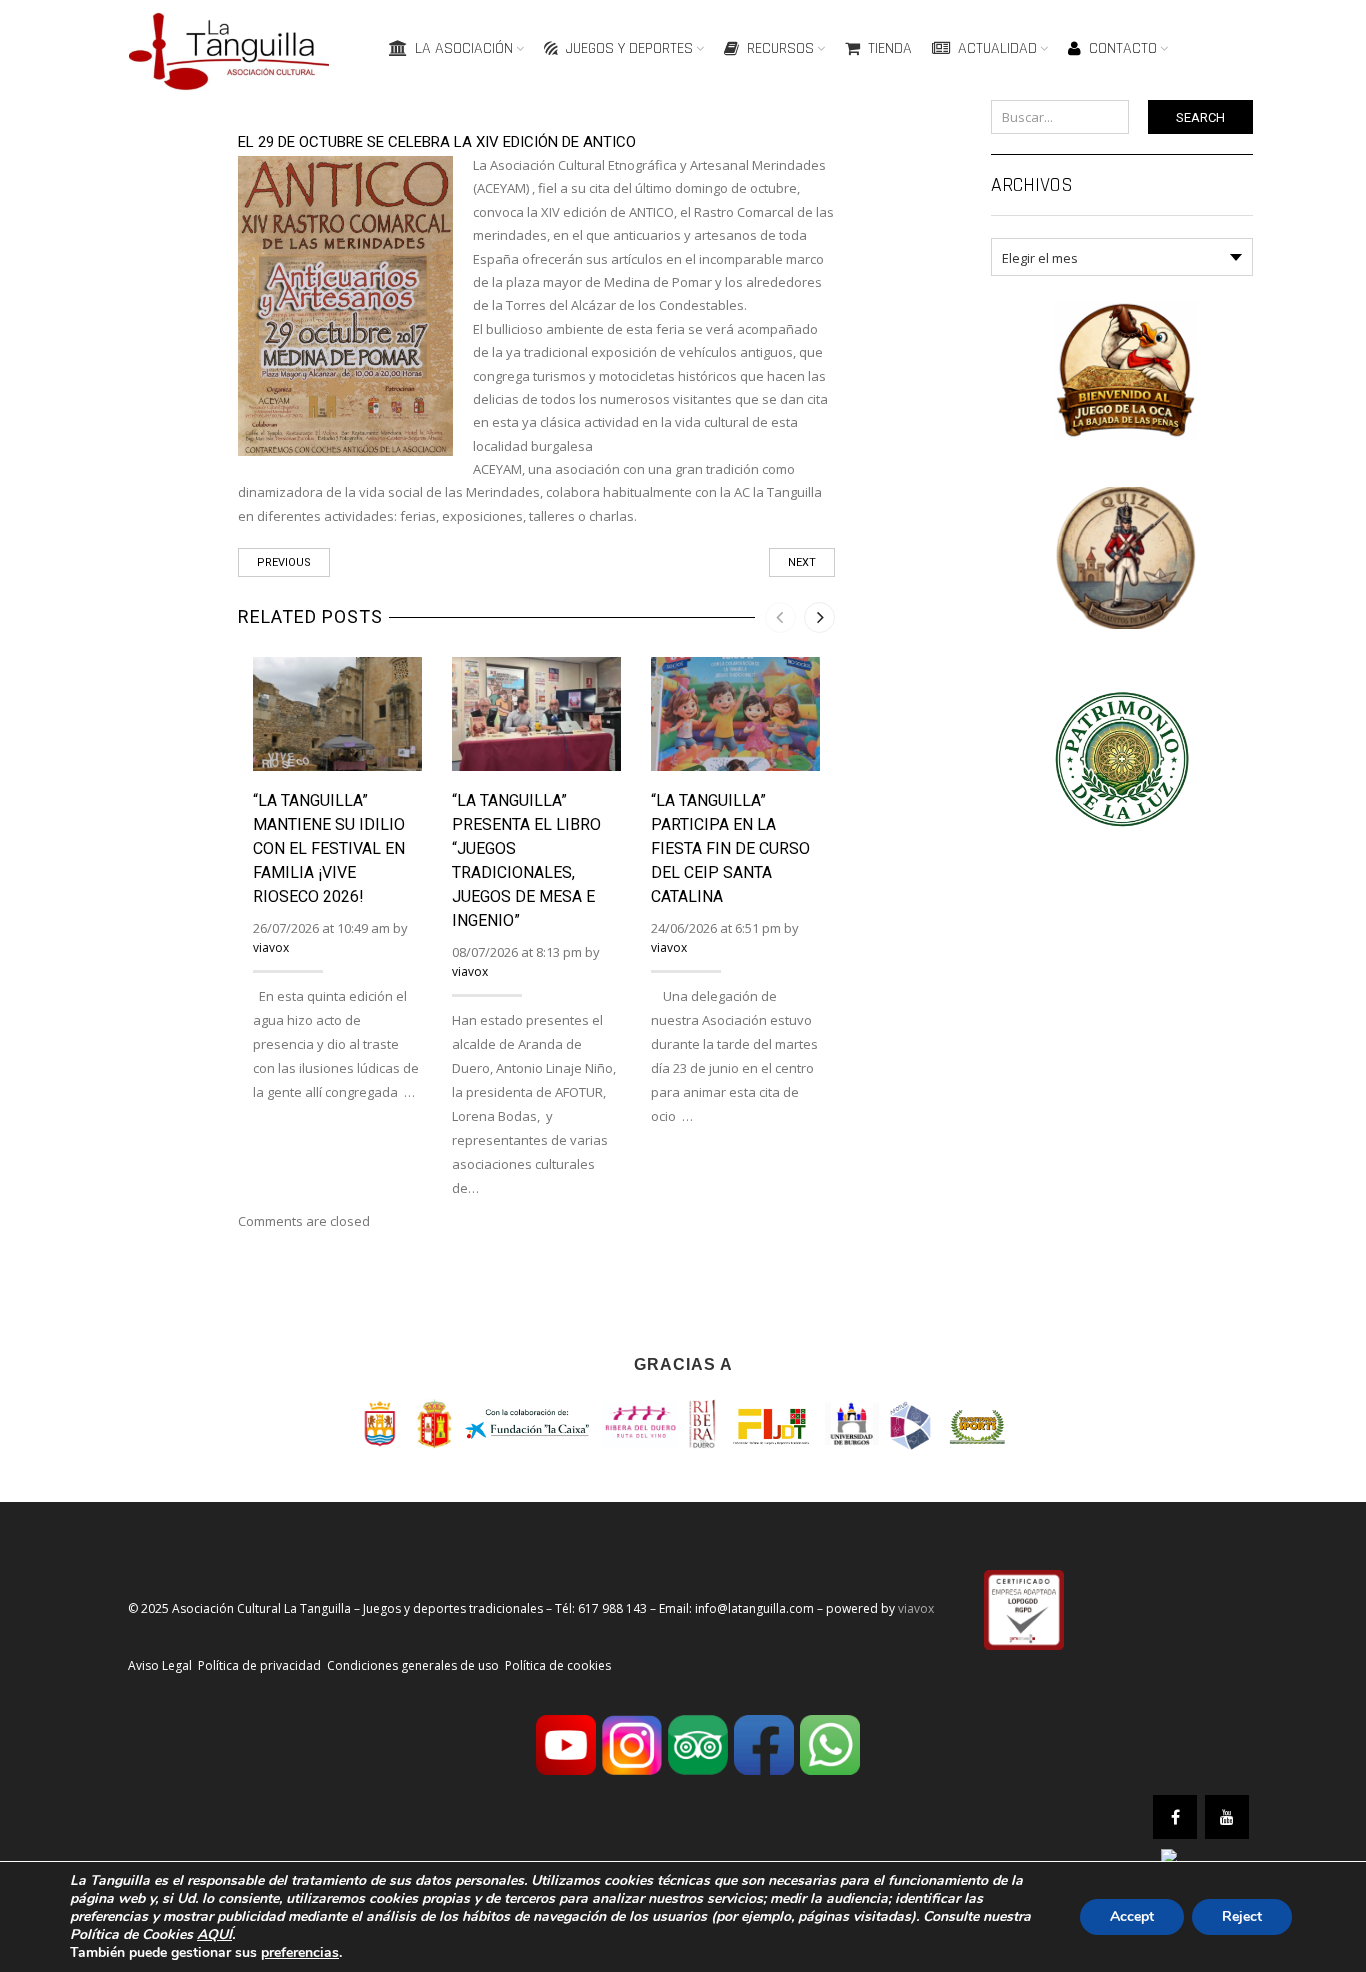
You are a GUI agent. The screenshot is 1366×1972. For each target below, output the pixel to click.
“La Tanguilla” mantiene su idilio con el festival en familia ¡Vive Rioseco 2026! (329, 848)
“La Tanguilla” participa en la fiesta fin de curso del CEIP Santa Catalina (730, 848)
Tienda (890, 48)
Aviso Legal (160, 1665)
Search (1200, 117)
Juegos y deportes (629, 48)
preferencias (300, 1953)
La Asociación (464, 48)
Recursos (780, 48)
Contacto (1123, 48)
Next (802, 562)
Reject (1242, 1916)
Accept (1132, 1916)
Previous (284, 562)
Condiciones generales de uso (413, 1665)
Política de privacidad (259, 1665)
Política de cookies (558, 1665)
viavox (271, 947)
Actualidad (997, 48)
